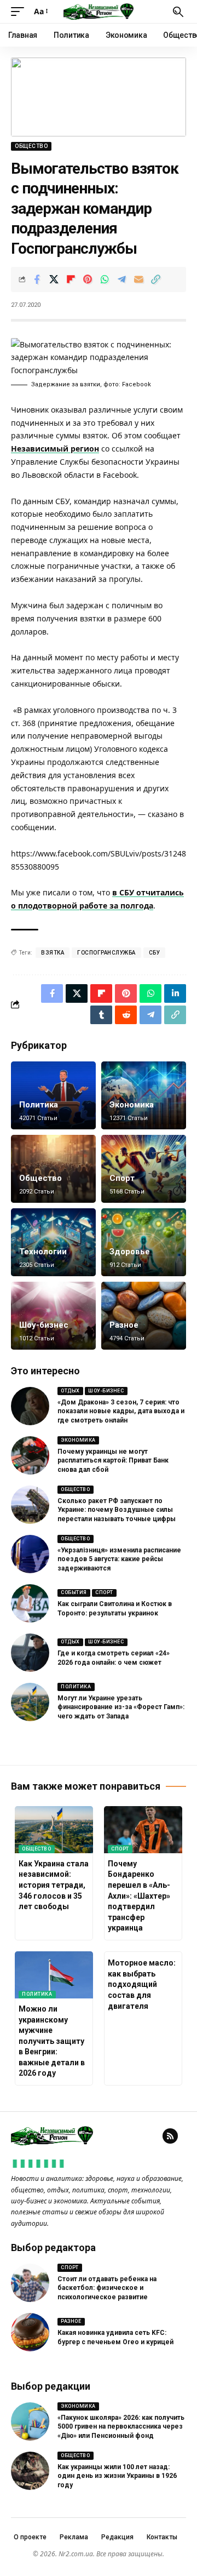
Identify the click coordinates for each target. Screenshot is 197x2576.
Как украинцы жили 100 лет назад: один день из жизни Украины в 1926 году (117, 2476)
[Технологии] (53, 1242)
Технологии (43, 1252)
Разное (124, 1325)
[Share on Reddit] (126, 1015)
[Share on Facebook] (37, 279)
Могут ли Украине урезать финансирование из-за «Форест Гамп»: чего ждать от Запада (121, 1707)
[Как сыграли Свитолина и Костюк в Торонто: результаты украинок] (30, 1603)
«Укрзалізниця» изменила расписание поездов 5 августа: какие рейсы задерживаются (119, 1560)
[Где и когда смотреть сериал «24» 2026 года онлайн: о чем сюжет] (30, 1653)
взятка (53, 953)
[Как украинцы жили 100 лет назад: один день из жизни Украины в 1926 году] (30, 2471)
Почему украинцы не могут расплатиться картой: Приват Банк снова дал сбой (113, 1461)
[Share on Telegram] (121, 279)
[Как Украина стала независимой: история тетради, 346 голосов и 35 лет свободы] (54, 1830)
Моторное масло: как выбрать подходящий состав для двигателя (142, 1984)
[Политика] (53, 1095)
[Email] (138, 279)
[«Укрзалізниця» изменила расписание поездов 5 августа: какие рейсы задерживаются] (30, 1554)
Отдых (70, 1391)
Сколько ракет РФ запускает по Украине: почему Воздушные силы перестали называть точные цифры (117, 1510)
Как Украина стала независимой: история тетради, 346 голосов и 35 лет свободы (54, 1885)
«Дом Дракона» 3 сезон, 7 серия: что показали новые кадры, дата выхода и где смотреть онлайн (121, 1412)
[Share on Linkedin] (175, 993)
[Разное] (144, 1316)
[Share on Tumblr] (101, 1015)
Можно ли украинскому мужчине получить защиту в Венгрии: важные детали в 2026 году (52, 2041)
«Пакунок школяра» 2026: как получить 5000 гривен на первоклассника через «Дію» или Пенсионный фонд (121, 2427)
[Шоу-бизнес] (53, 1316)
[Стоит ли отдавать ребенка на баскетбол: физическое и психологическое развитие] (30, 2283)
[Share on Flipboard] (71, 279)
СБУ (155, 953)
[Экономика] (144, 1095)
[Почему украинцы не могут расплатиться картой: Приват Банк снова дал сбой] (30, 1455)
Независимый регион (55, 449)
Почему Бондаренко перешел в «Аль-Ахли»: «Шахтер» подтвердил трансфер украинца (139, 1896)
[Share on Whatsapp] (105, 279)
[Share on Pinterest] (88, 279)
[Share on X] (54, 279)
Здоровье (130, 1252)
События (74, 1592)
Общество (31, 146)
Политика (39, 1105)
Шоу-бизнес (44, 1325)
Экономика (132, 1105)
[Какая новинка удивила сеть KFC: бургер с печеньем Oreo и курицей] (30, 2332)
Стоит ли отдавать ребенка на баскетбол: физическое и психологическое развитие (107, 2288)
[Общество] (53, 1169)
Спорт (122, 1178)
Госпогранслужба (106, 953)
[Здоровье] (144, 1242)
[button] (20, 12)
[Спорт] (144, 1169)
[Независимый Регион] (99, 12)
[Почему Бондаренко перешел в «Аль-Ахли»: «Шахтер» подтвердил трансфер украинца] (143, 1830)
